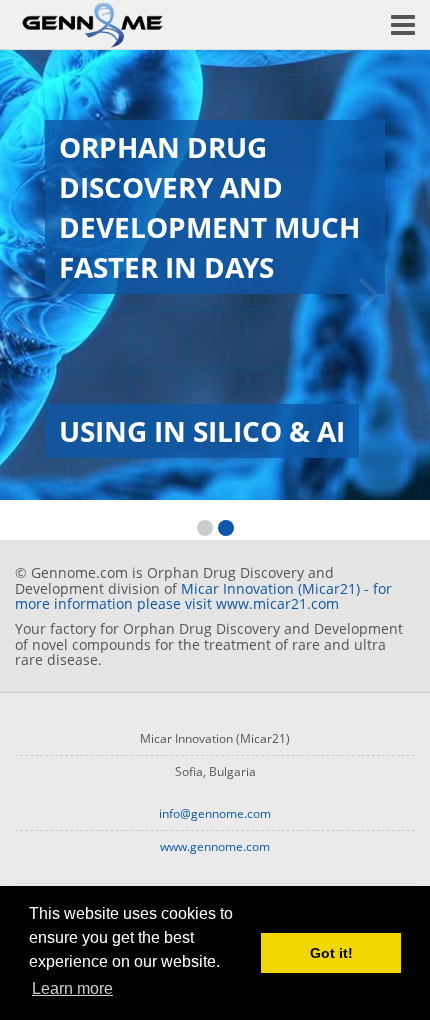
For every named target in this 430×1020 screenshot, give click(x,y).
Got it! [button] (331, 953)
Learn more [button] (72, 988)
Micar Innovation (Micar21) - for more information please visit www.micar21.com (203, 596)
